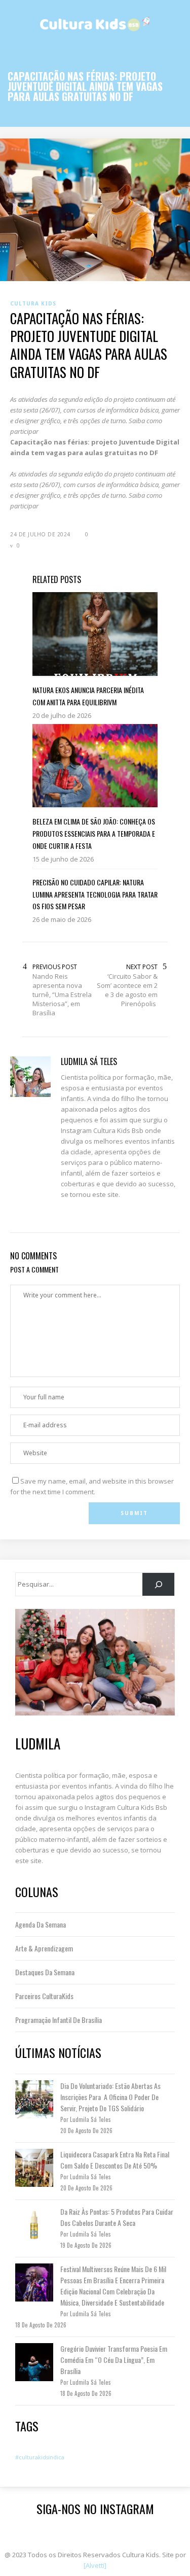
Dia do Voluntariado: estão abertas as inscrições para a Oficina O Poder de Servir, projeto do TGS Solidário (110, 2097)
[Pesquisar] (158, 1584)
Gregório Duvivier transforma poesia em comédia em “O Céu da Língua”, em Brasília (114, 2360)
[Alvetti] (95, 2565)
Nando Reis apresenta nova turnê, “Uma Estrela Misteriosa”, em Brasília (62, 994)
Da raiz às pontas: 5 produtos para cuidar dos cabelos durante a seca (117, 2217)
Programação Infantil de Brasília (59, 2020)
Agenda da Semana (41, 1924)
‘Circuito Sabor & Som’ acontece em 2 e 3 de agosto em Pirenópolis (127, 990)
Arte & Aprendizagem (44, 1948)
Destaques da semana (45, 1972)
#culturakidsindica (40, 2457)
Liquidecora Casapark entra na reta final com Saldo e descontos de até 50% (115, 2160)
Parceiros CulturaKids (44, 1996)
